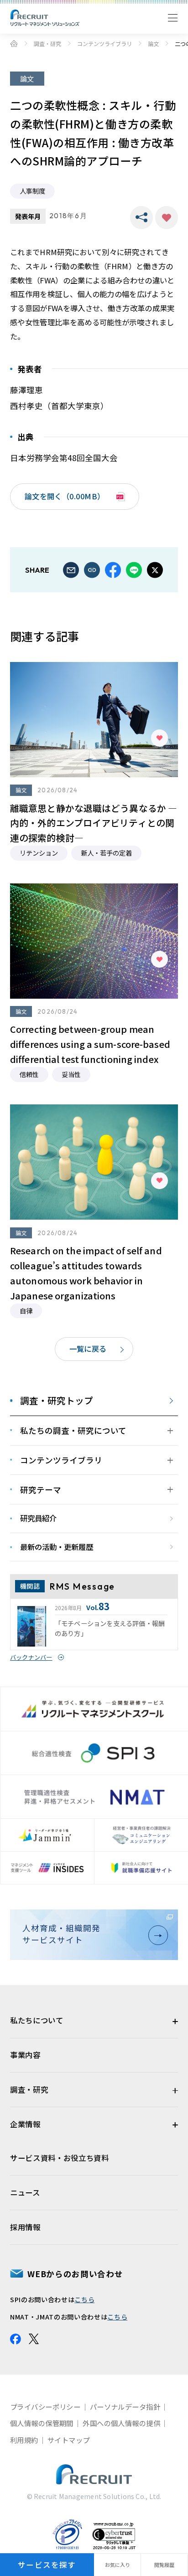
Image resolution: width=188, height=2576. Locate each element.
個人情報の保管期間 (42, 2423)
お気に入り (167, 218)
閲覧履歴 (164, 2565)
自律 (26, 1311)
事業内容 (25, 2055)
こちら (84, 2299)
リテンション (39, 853)
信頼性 (29, 1074)
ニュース (25, 2192)
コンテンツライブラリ (104, 44)
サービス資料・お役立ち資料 (60, 2158)
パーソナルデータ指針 (125, 2407)
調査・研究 (47, 44)
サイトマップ (69, 2440)
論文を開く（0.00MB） (65, 496)
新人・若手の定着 (106, 853)
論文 (153, 44)
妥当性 (71, 1074)
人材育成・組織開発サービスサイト (61, 1934)
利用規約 (24, 2440)
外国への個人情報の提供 (121, 2423)
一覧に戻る (88, 1349)
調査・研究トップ (57, 1401)
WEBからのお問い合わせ (75, 2274)
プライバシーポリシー (45, 2407)
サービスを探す (47, 2565)
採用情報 (25, 2227)
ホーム (14, 43)
